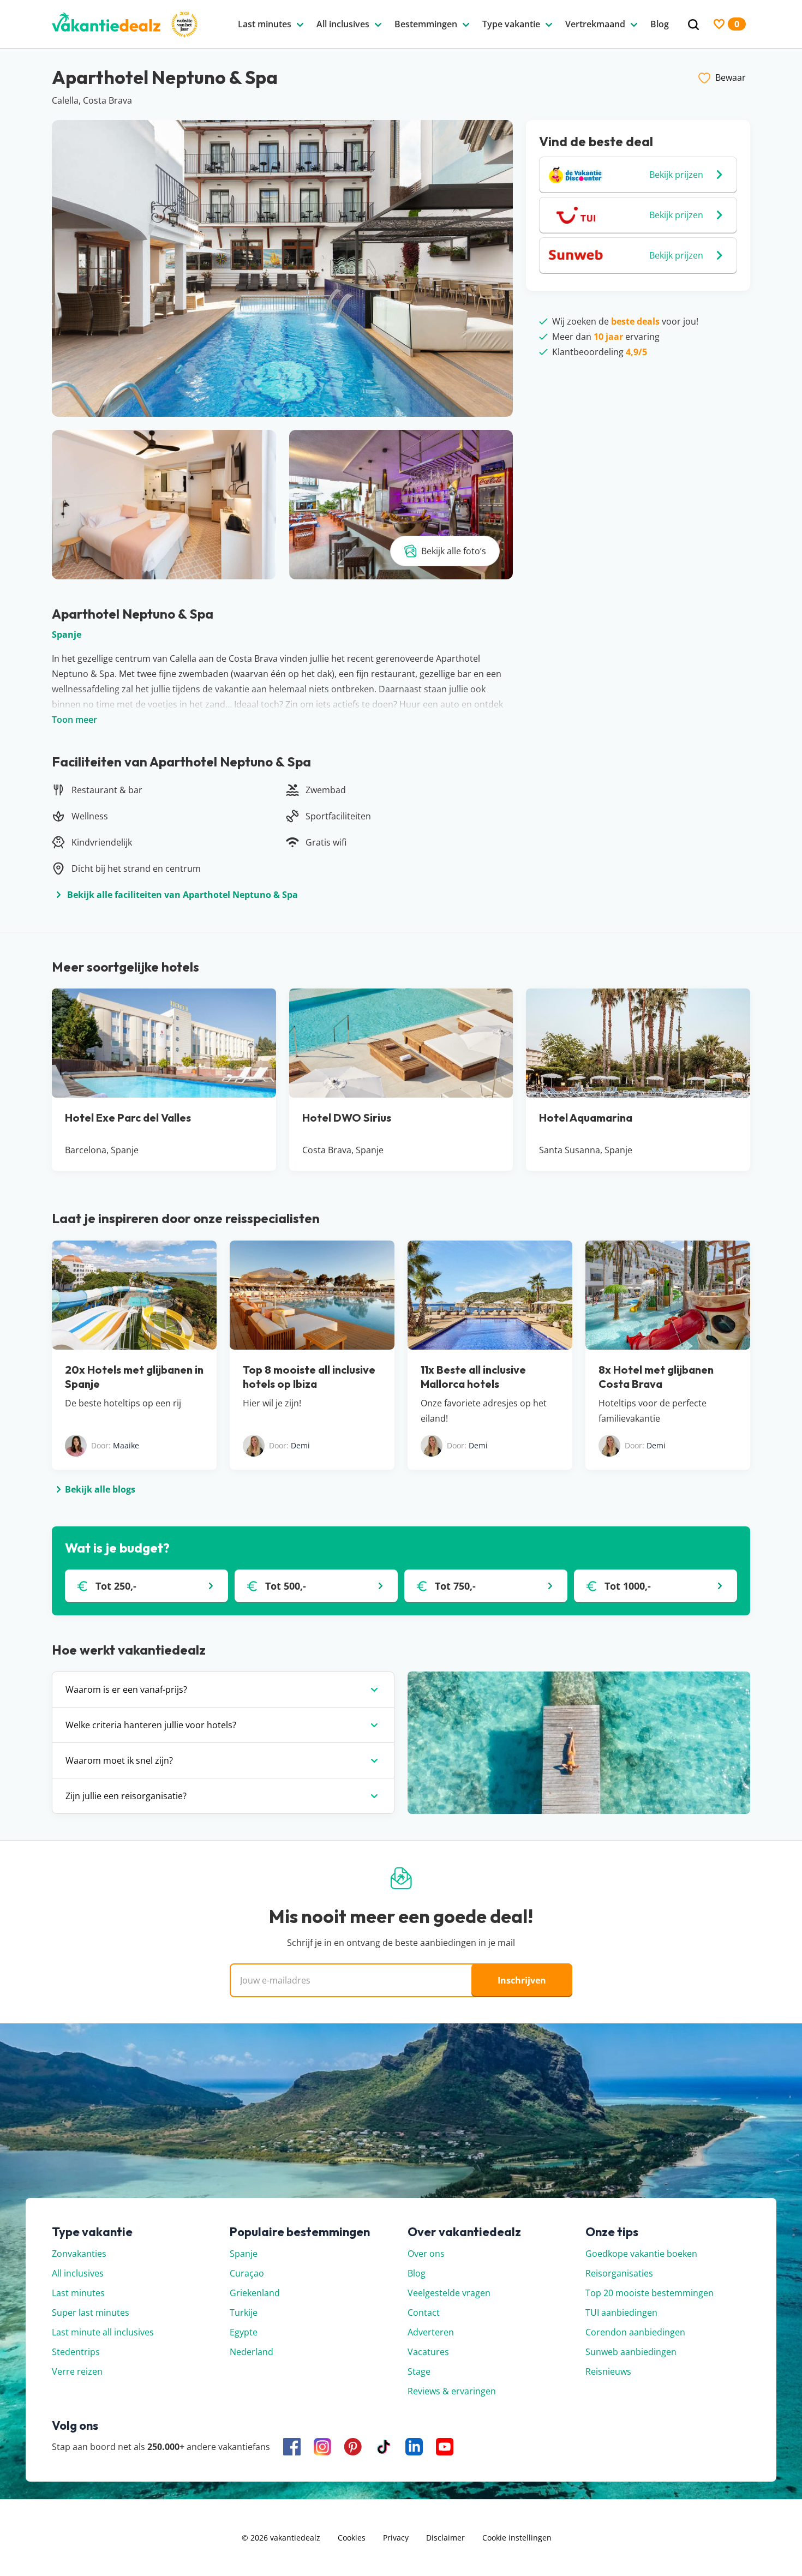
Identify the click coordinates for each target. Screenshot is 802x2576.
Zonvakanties (79, 2254)
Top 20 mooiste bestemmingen (650, 2293)
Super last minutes (91, 2313)
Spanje (67, 634)
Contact (424, 2313)
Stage (419, 2371)
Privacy (396, 2538)
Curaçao (247, 2273)
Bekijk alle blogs (100, 1489)
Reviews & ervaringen (452, 2391)
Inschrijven (522, 1980)
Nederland (252, 2352)
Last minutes (78, 2293)
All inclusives (78, 2273)
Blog (417, 2273)
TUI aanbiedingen (621, 2313)
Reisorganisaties (619, 2273)
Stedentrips (76, 2352)
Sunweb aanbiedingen (631, 2352)
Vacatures (428, 2352)
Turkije (244, 2313)
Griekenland (255, 2293)
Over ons (426, 2254)
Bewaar (731, 77)
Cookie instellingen (517, 2538)
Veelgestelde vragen (449, 2293)
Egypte (244, 2332)
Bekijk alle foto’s (454, 551)
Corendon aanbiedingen (635, 2332)
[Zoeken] (693, 25)
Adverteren (431, 2332)
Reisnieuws (608, 2371)
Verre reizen (77, 2371)
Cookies (352, 2538)
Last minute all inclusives (103, 2332)
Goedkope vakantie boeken (641, 2254)
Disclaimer (445, 2538)
